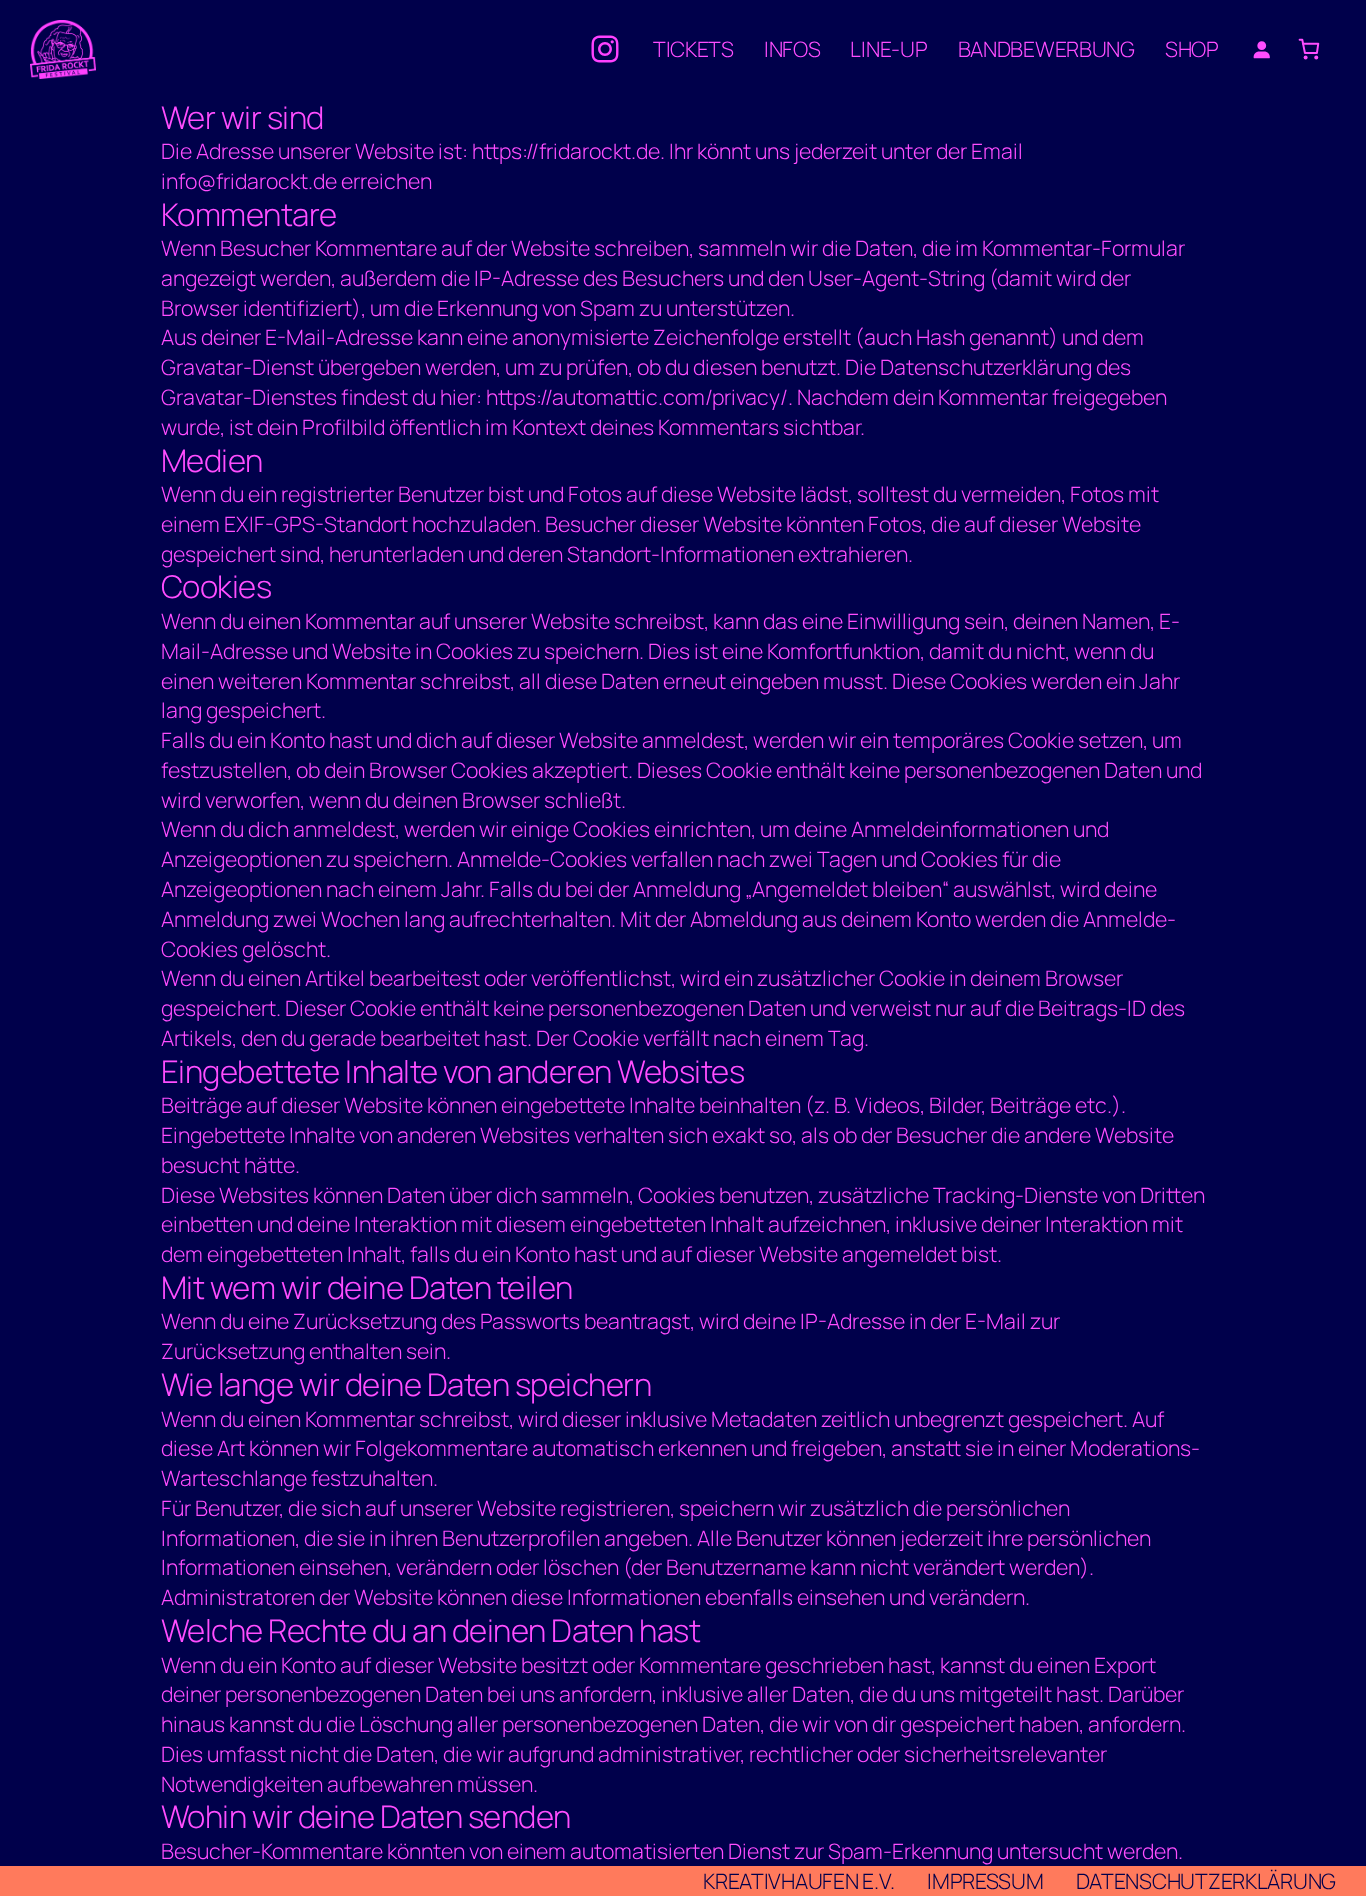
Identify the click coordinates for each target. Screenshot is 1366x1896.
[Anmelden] (1261, 49)
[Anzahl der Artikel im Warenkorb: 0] (1309, 49)
